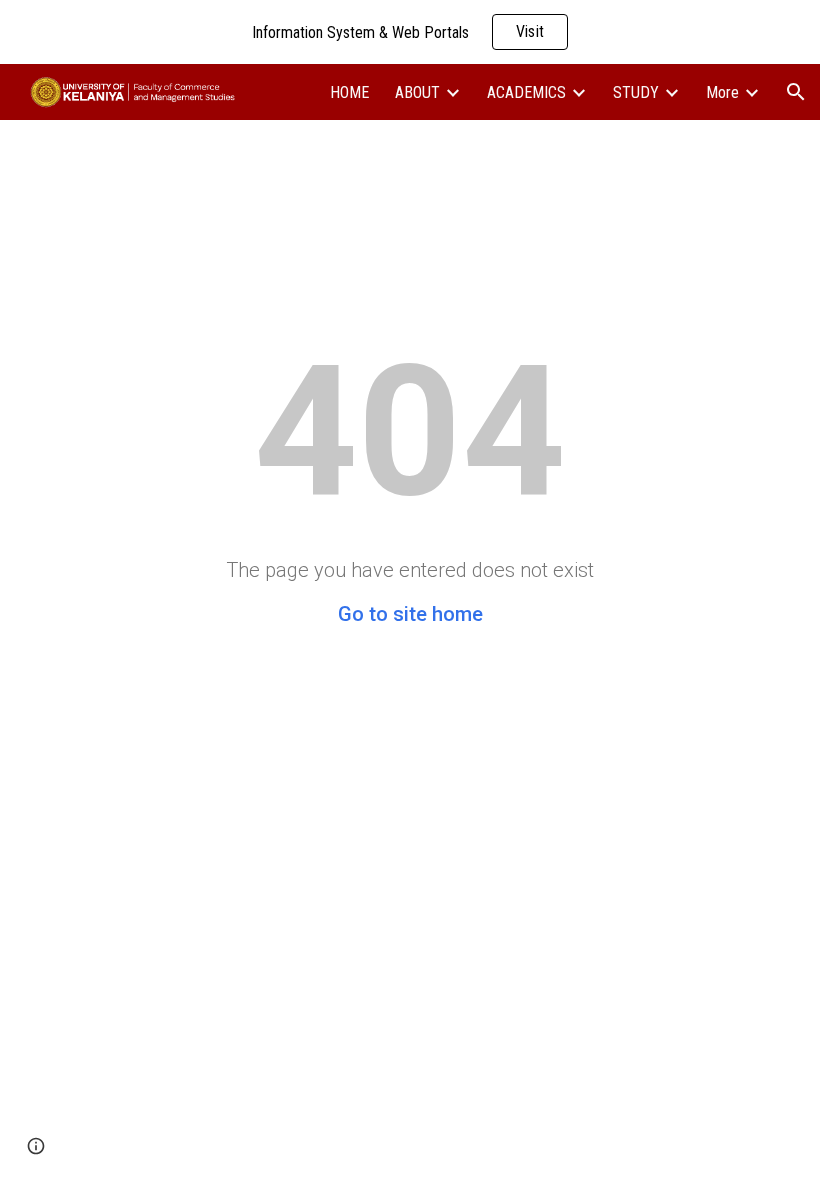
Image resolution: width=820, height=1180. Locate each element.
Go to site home (410, 614)
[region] (410, 32)
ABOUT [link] (417, 92)
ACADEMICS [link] (526, 92)
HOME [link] (349, 92)
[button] (796, 92)
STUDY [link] (636, 92)
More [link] (722, 92)
